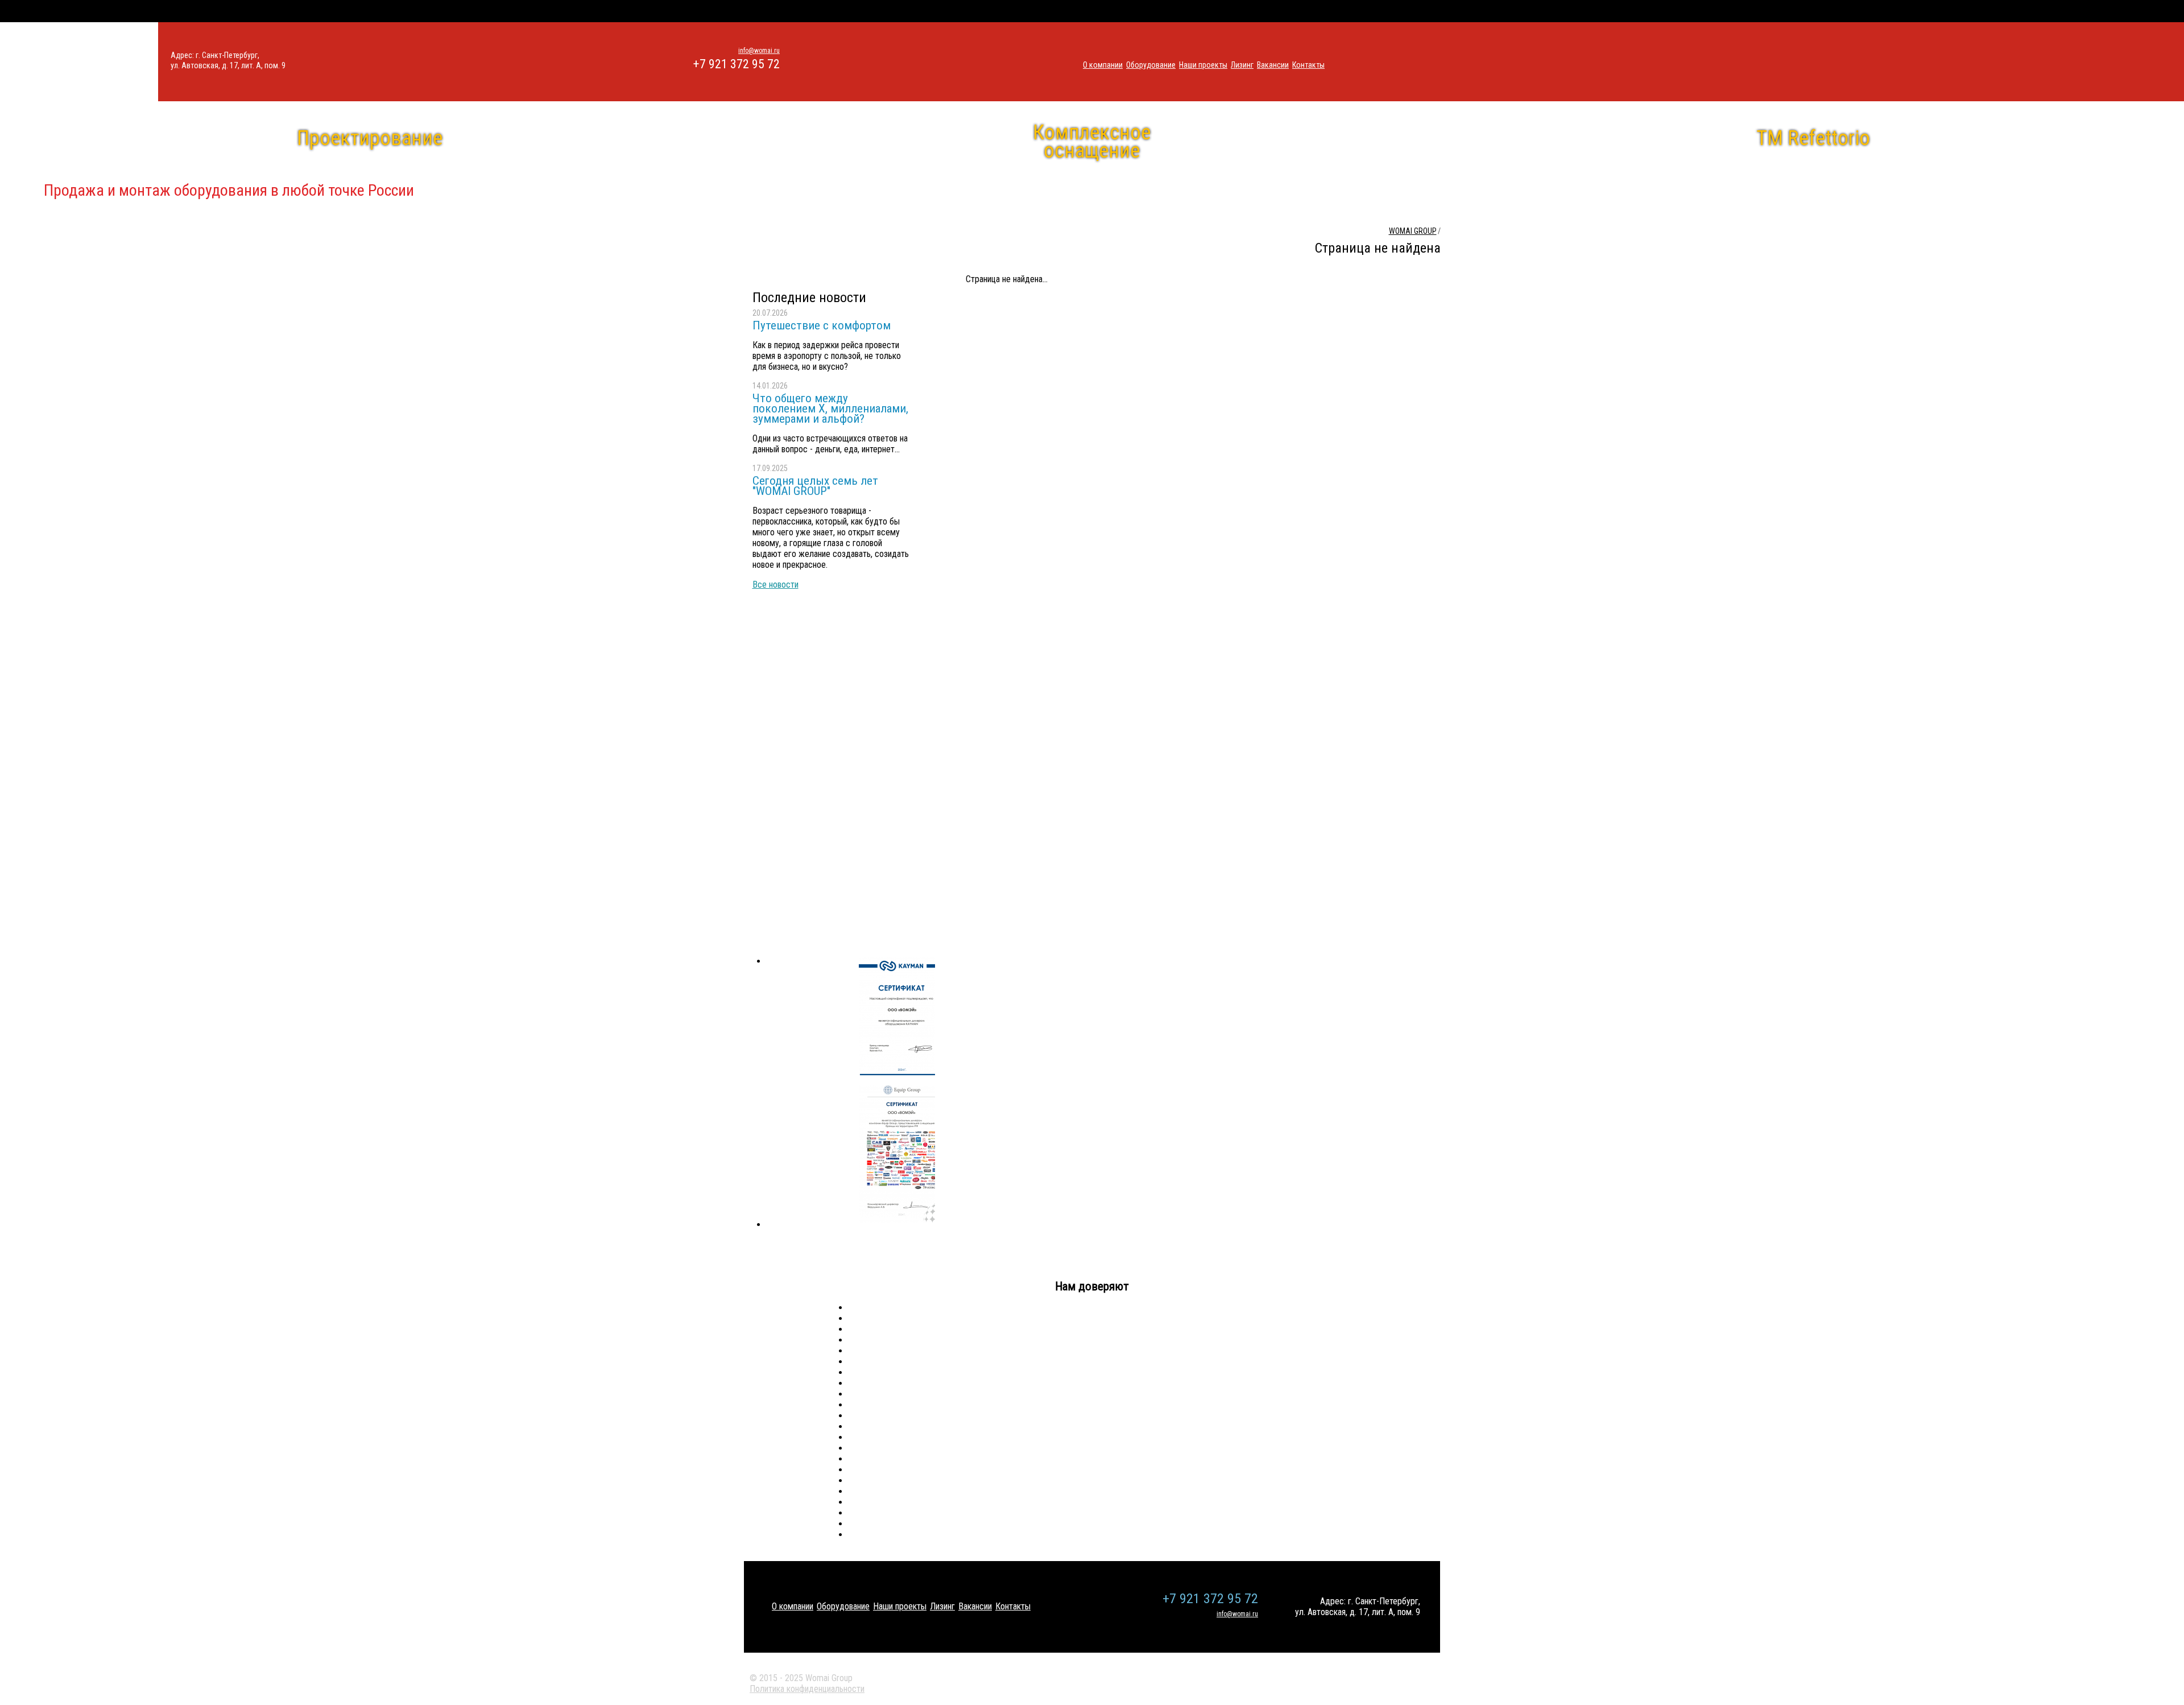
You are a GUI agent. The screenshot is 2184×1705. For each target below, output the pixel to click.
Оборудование (1151, 65)
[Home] (79, 62)
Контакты (1308, 65)
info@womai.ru (759, 51)
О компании (1103, 65)
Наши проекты (1203, 65)
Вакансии (1273, 65)
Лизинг (1242, 65)
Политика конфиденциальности (807, 1689)
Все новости (775, 585)
